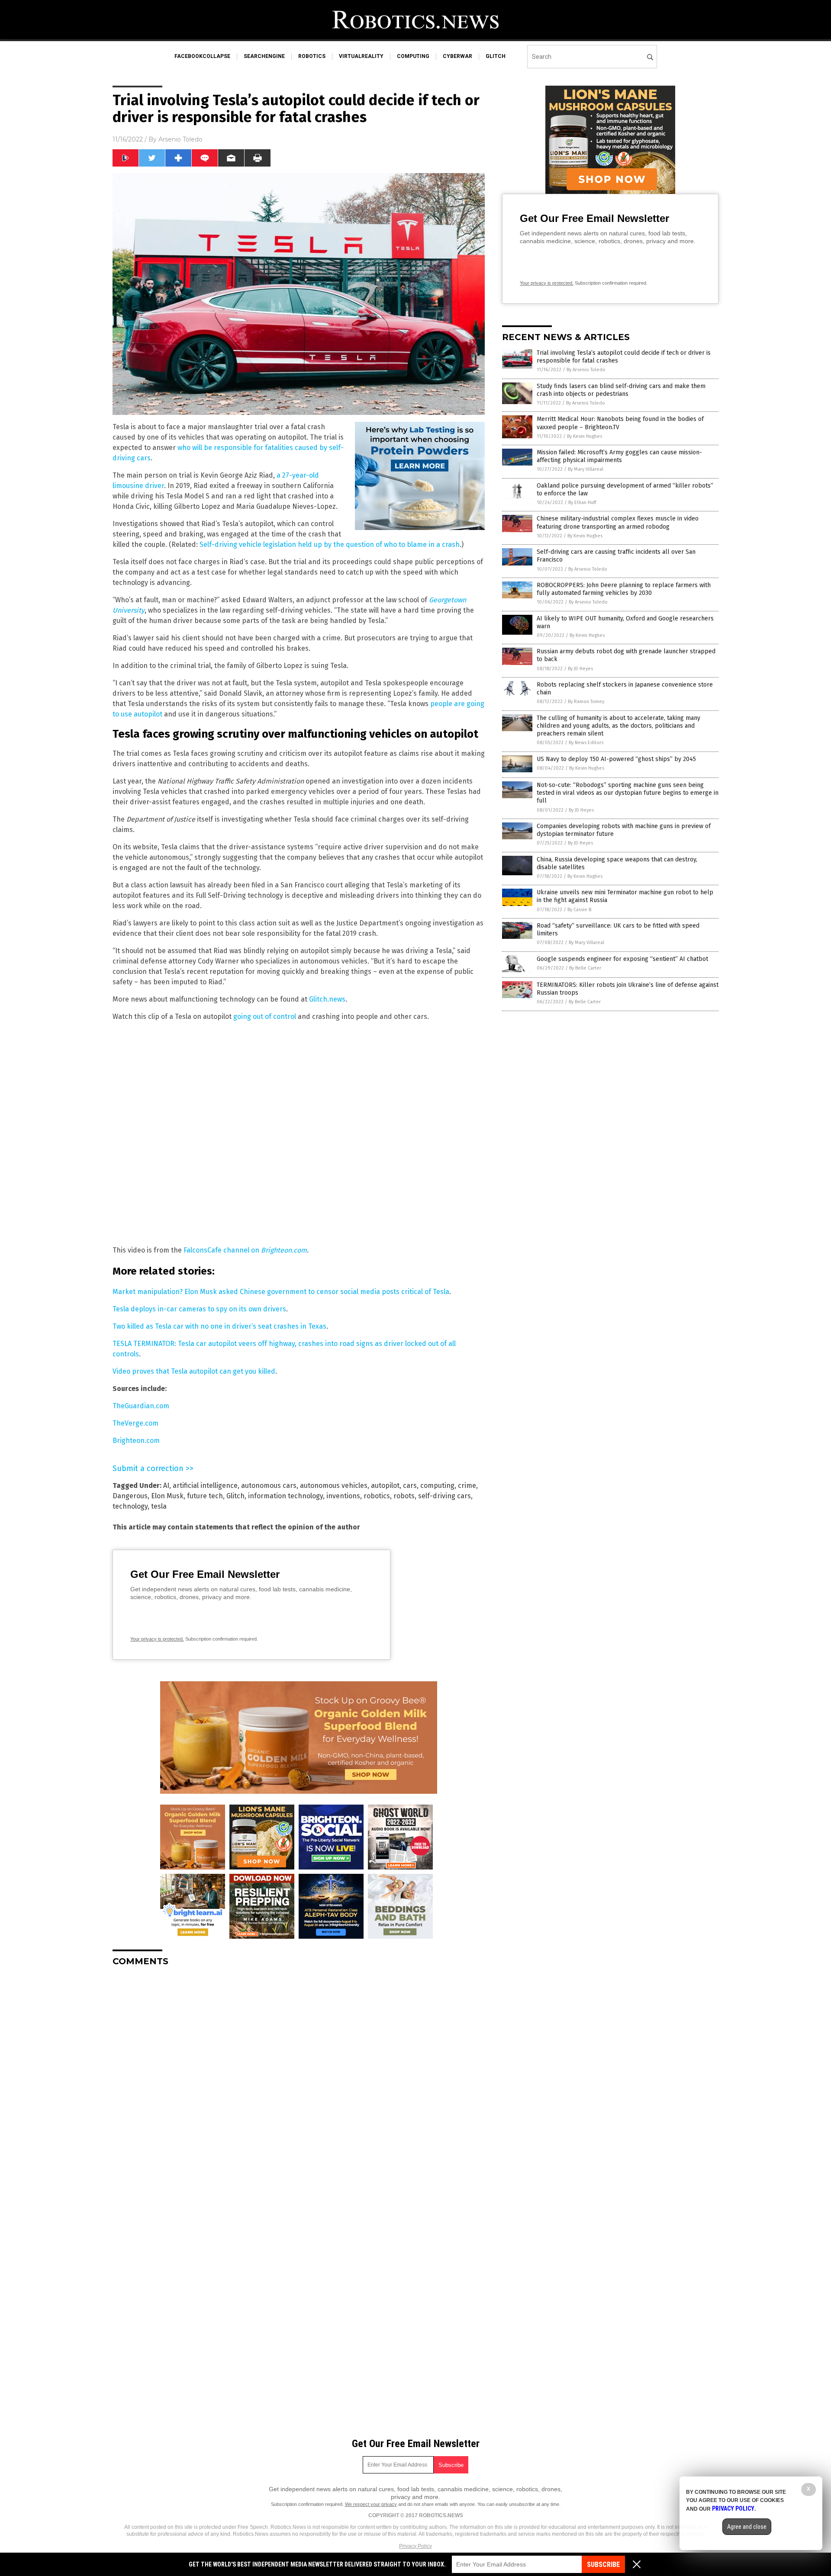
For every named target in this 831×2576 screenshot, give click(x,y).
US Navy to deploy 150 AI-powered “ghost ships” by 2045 (616, 759)
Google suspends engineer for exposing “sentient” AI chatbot (622, 959)
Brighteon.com (284, 1250)
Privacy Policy (415, 2546)
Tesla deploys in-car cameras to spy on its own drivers (199, 1309)
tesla (159, 1506)
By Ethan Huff (582, 503)
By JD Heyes (580, 669)
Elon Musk (167, 1496)
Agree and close (747, 2527)
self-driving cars (444, 1496)
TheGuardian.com (141, 1406)
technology (130, 1506)
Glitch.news (327, 999)
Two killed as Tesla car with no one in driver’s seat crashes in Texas (219, 1326)
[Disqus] (299, 2081)
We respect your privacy (371, 2504)
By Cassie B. (580, 910)
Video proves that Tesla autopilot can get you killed (194, 1371)
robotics (312, 56)
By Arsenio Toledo (586, 370)
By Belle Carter (585, 968)
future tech (205, 1496)
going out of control (265, 1017)
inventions (343, 1496)
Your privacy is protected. (157, 1639)
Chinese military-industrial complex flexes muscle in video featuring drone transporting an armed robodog (618, 522)
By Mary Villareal (586, 469)
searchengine (264, 56)
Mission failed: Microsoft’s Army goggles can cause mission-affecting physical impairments (619, 456)
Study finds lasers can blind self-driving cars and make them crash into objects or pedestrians (621, 390)
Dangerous (130, 1496)
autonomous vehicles (334, 1486)
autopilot (385, 1486)
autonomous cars (269, 1486)
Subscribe (603, 2565)
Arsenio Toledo (180, 139)
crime (467, 1486)
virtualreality (361, 56)
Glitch (235, 1496)
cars (410, 1486)
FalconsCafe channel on (222, 1250)
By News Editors (586, 743)
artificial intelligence (205, 1486)
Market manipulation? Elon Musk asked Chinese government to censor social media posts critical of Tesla (281, 1292)
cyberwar (457, 56)
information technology (285, 1496)
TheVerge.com (135, 1423)
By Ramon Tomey (586, 702)
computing (413, 56)
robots (404, 1496)
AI (166, 1486)
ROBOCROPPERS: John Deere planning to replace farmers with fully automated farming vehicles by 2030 (624, 589)
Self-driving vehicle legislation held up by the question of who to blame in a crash (330, 544)
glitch (496, 56)
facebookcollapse (202, 56)
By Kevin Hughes (585, 436)
